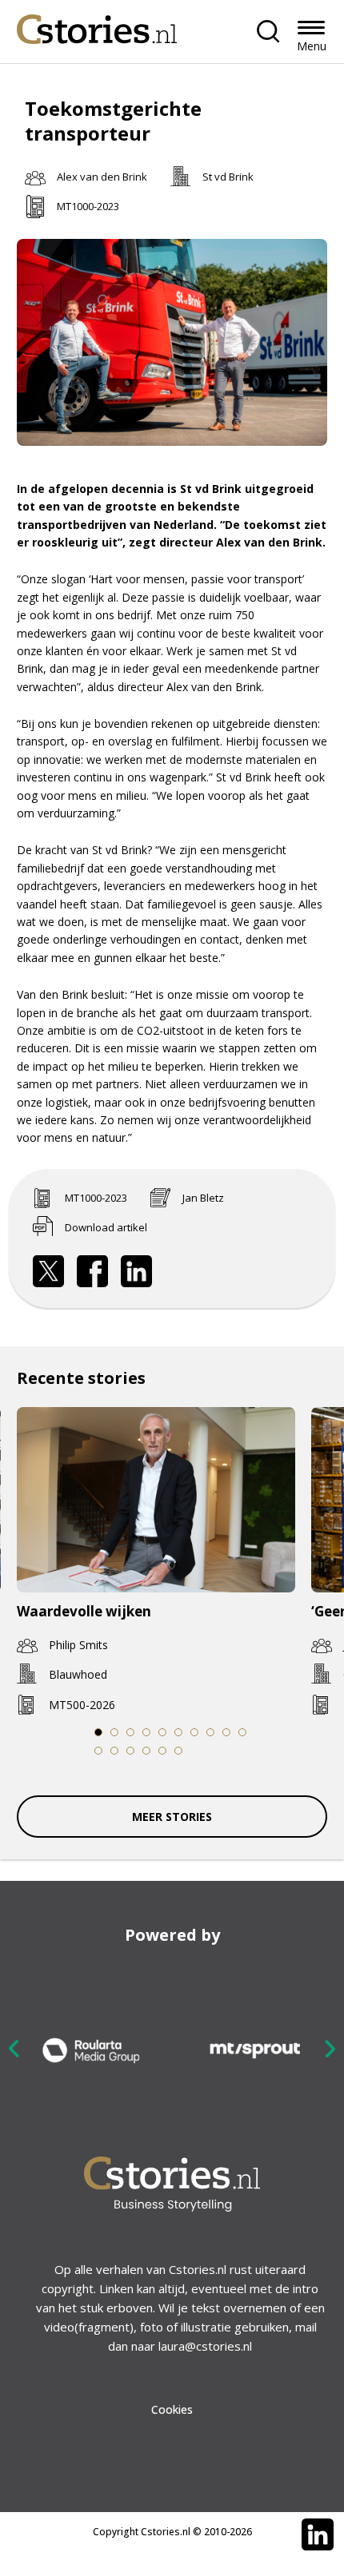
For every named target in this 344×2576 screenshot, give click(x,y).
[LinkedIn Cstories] (318, 2534)
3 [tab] (130, 1732)
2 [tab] (114, 1732)
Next (330, 2048)
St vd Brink (228, 177)
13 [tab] (131, 1751)
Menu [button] (312, 46)
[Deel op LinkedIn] (137, 1271)
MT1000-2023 (88, 206)
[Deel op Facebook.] (93, 1271)
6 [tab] (178, 1732)
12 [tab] (115, 1751)
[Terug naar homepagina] (97, 25)
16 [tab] (179, 1751)
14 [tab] (147, 1751)
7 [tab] (194, 1732)
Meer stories (172, 1817)
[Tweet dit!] (49, 1271)
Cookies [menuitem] (172, 2409)
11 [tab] (99, 1751)
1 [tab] (98, 1732)
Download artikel (106, 1227)
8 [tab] (210, 1732)
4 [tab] (146, 1732)
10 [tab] (243, 1732)
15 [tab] (163, 1751)
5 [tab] (162, 1732)
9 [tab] (226, 1732)
